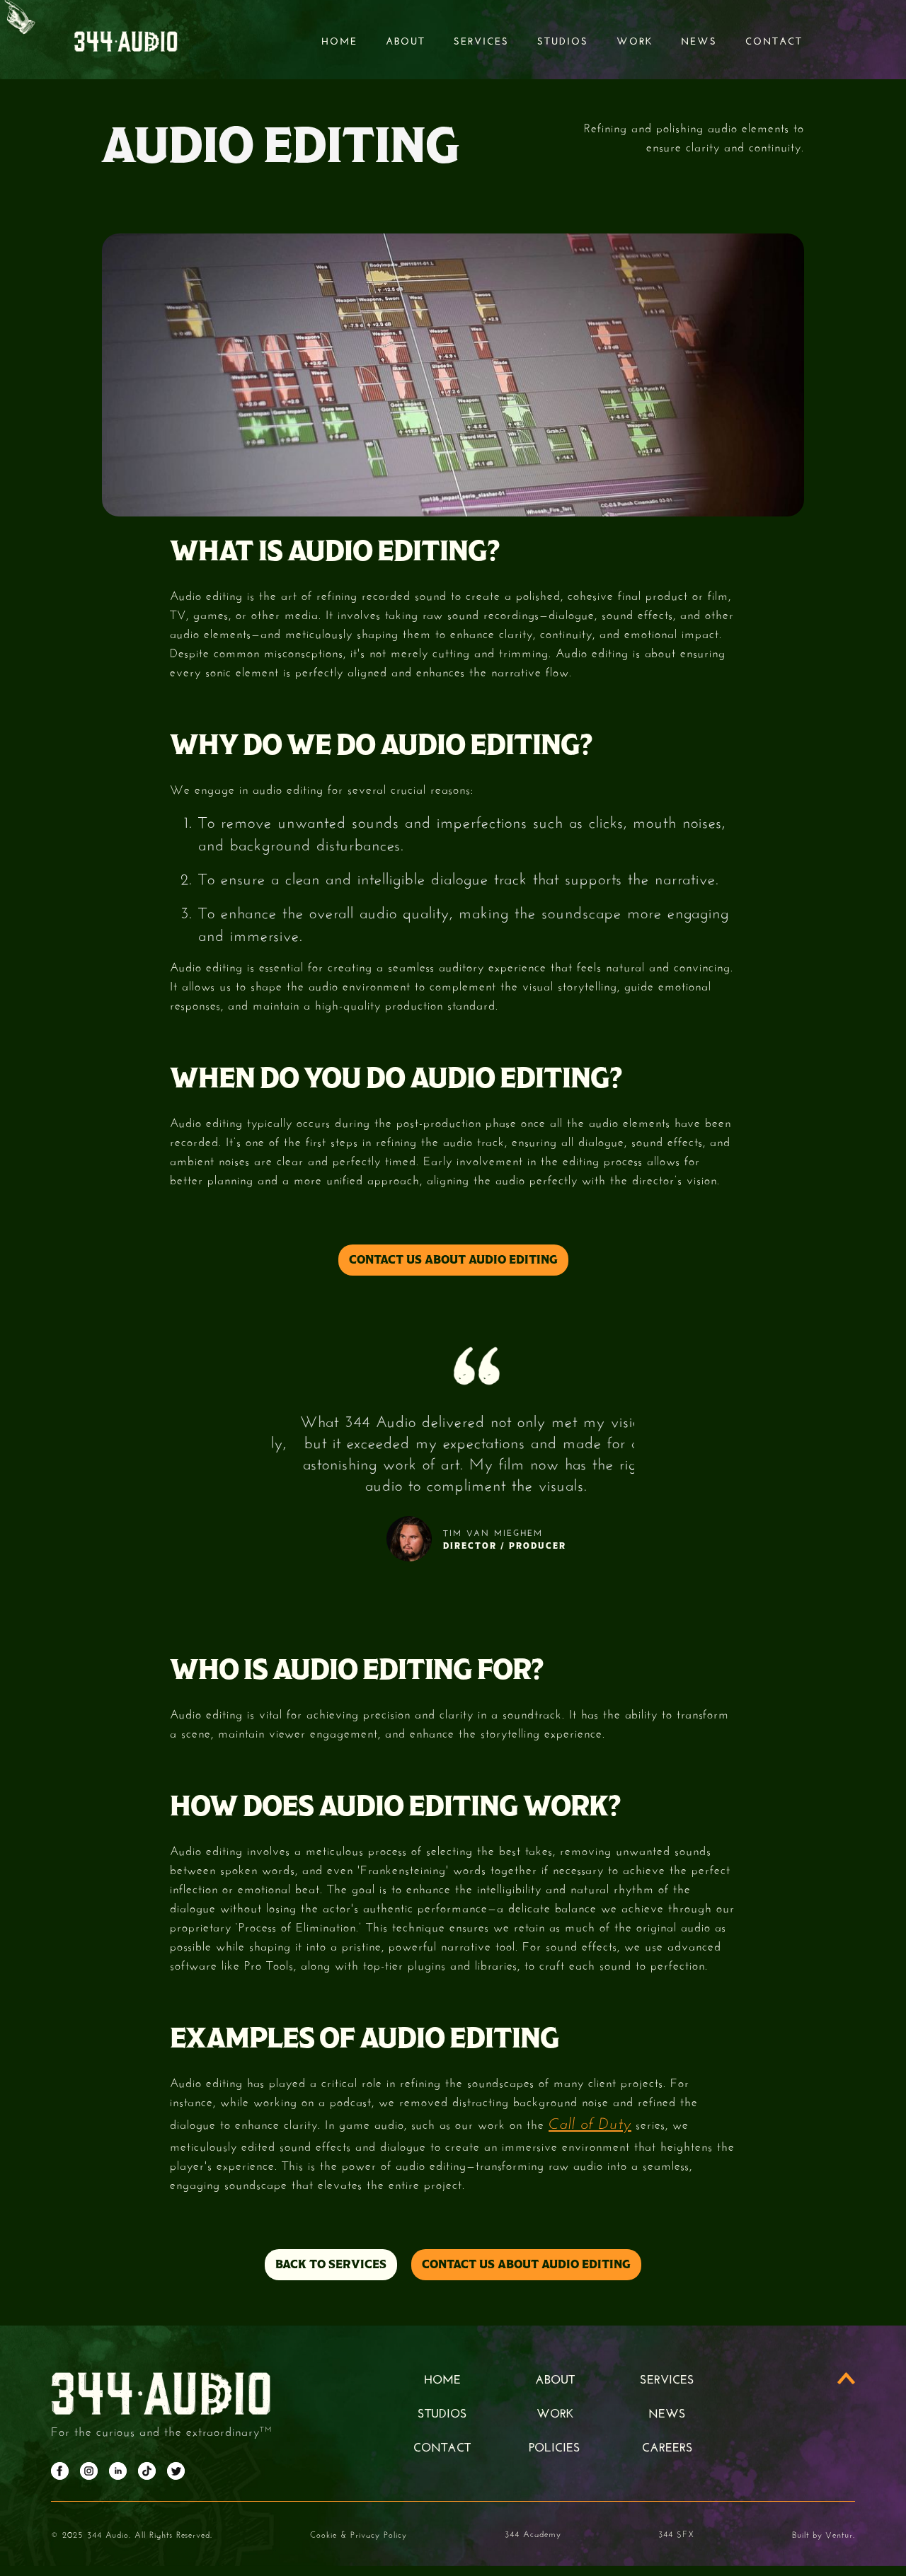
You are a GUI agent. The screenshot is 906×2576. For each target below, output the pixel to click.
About (406, 40)
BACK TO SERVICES (331, 2264)
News (699, 40)
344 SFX (676, 2533)
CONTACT (442, 2446)
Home (339, 40)
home (442, 2378)
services (481, 40)
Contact (774, 40)
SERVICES (667, 2378)
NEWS (667, 2412)
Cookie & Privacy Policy (359, 2534)
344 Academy (533, 2533)
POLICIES (555, 2446)
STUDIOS (563, 40)
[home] (126, 40)
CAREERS (667, 2446)
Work (635, 40)
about (555, 2378)
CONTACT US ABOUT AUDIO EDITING (453, 1260)
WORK (555, 2412)
